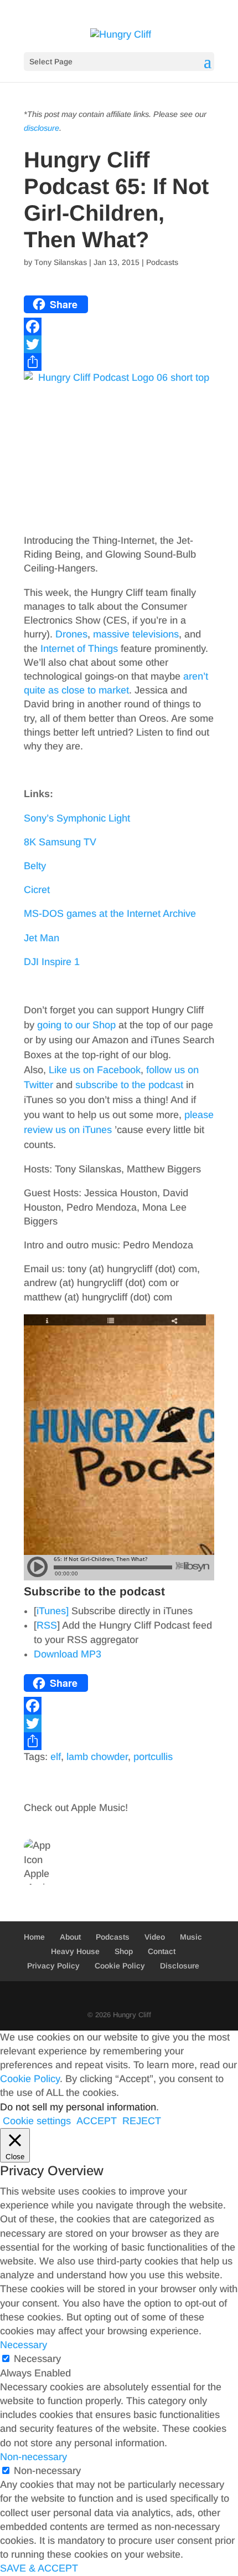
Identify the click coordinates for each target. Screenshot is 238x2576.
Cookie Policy (120, 1966)
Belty (35, 866)
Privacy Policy (53, 1966)
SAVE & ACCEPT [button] (39, 2568)
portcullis (153, 1757)
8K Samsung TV (60, 842)
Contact (162, 1951)
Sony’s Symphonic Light (77, 818)
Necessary (37, 2359)
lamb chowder (97, 1757)
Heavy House (75, 1951)
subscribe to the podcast (129, 1085)
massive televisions (136, 634)
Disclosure (180, 1966)
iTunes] (53, 1611)
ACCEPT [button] (97, 2121)
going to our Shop (76, 1025)
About (70, 1937)
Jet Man (42, 938)
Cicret (37, 890)
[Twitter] (119, 344)
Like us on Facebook (95, 1070)
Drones (71, 634)
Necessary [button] (24, 2345)
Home (34, 1937)
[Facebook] (119, 327)
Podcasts (162, 262)
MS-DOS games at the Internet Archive (110, 914)
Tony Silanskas (61, 262)
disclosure (42, 128)
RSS (47, 1625)
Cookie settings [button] (37, 2121)
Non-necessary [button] (33, 2457)
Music (191, 1937)
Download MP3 (68, 1654)
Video (155, 1937)
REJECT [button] (142, 2121)
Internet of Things (79, 649)
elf (56, 1757)
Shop (124, 1951)
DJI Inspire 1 (52, 962)
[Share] (119, 362)
